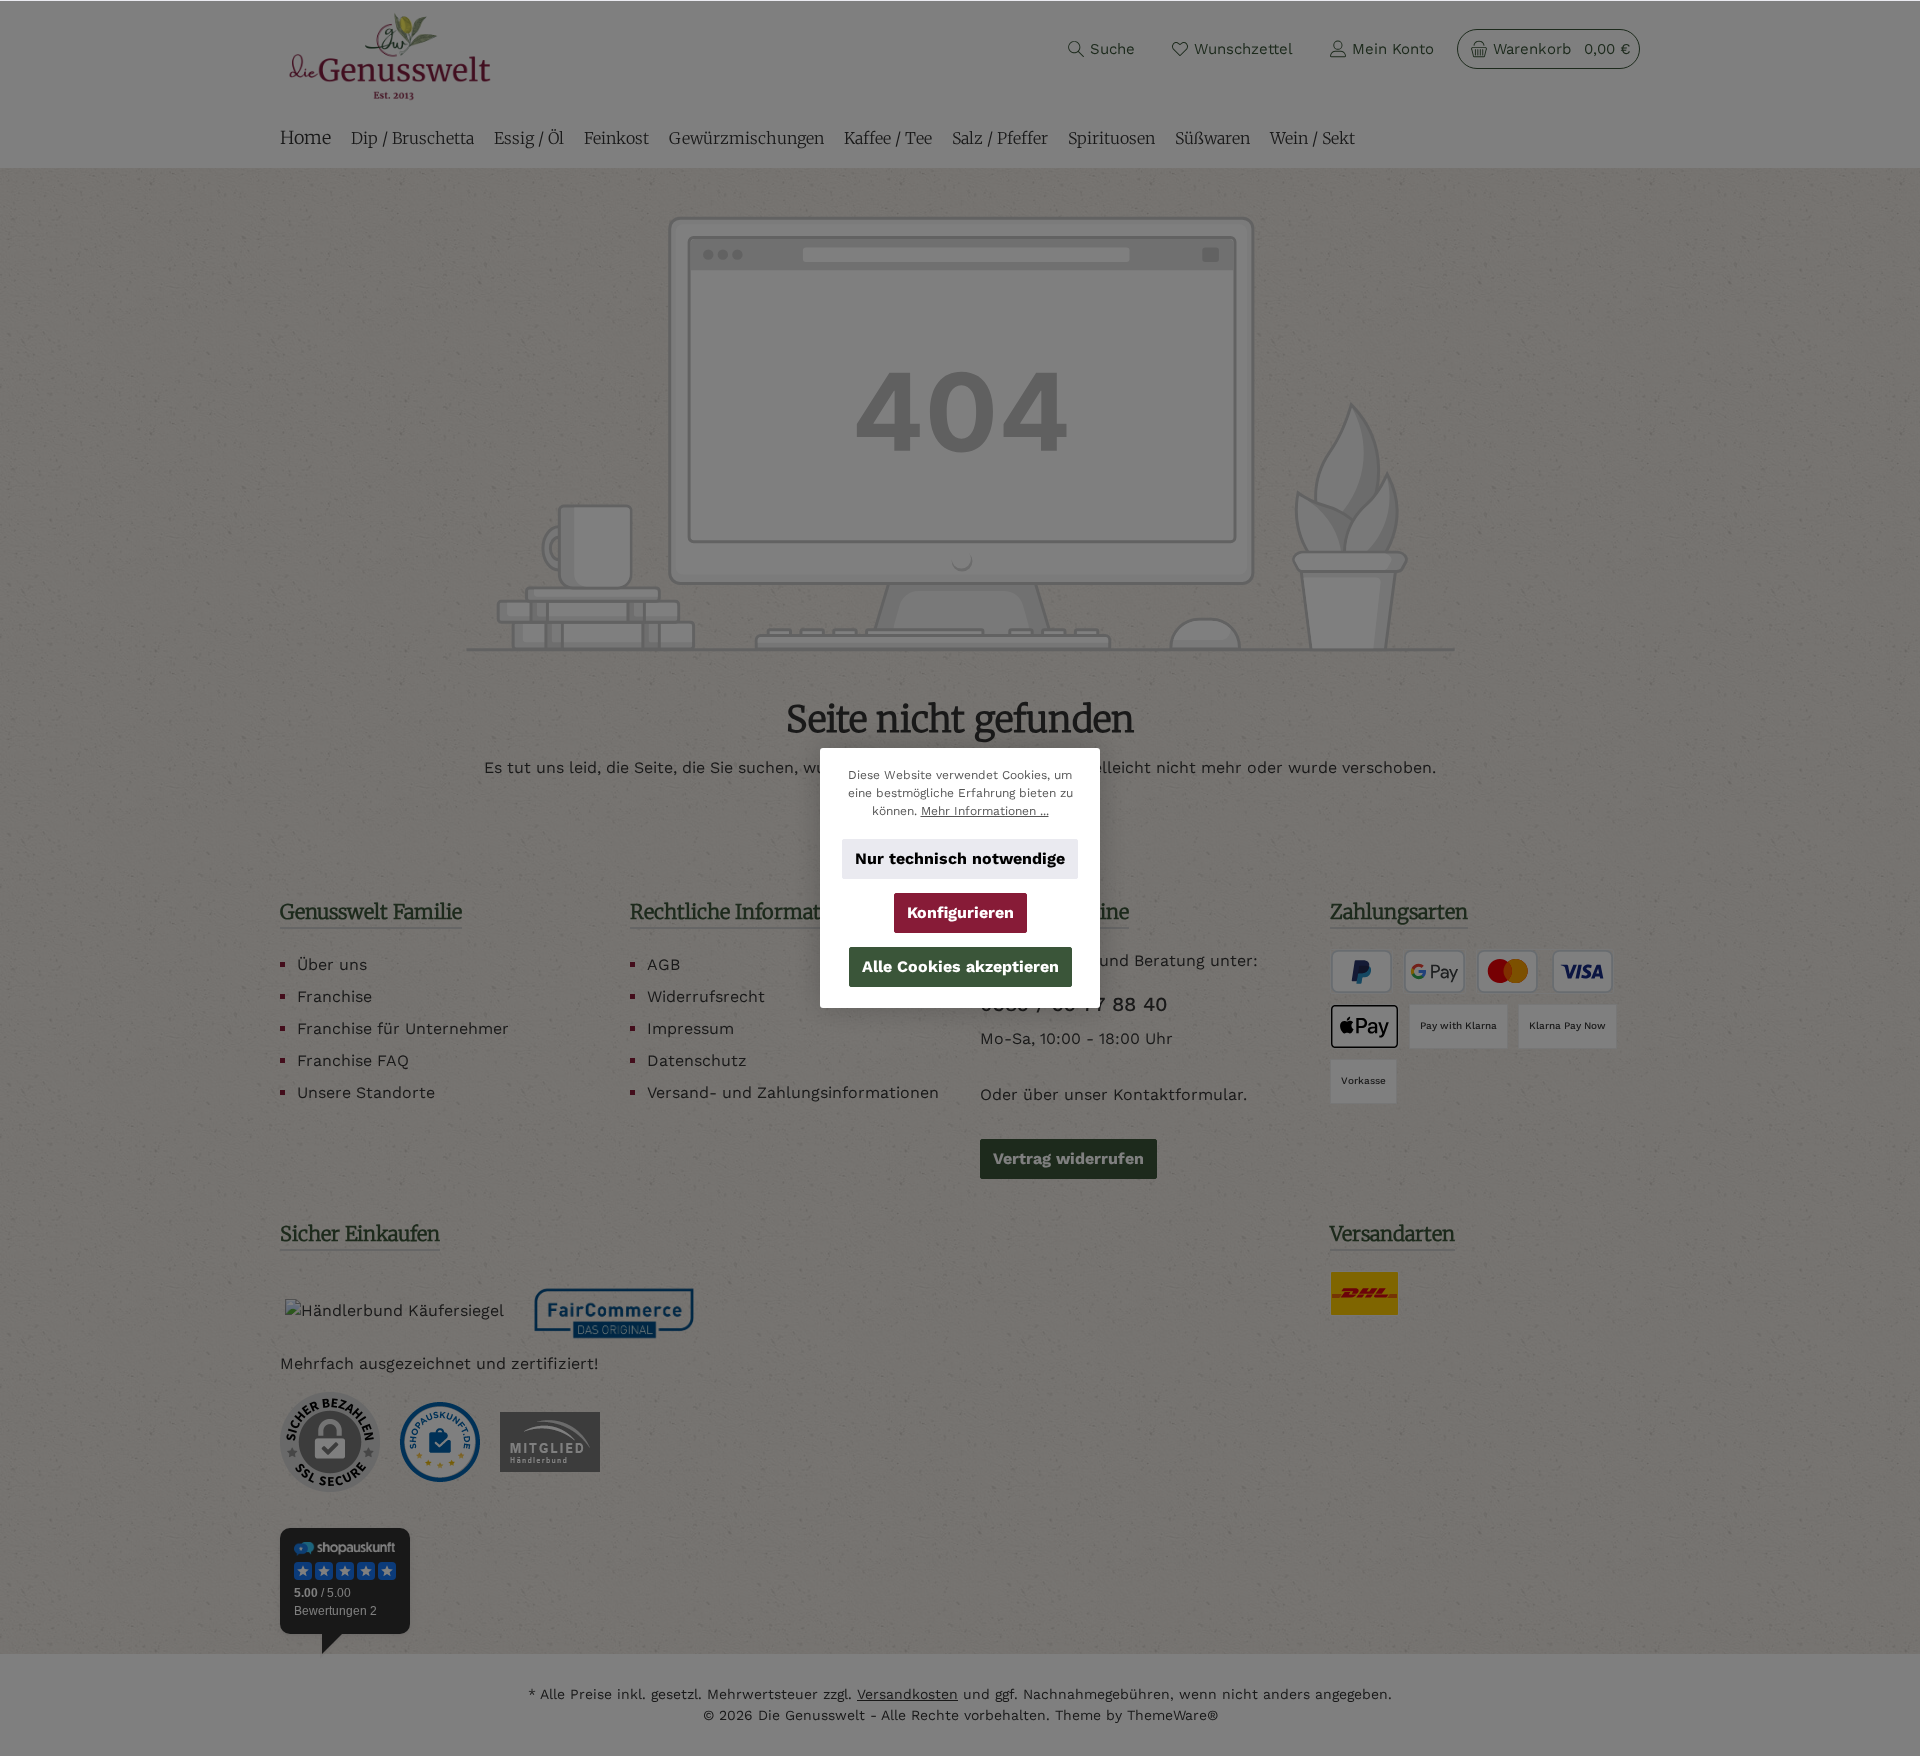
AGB (663, 964)
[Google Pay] (1434, 971)
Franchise (334, 996)
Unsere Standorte (366, 1092)
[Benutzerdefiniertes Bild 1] (440, 1442)
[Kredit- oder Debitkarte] (1545, 971)
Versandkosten (907, 1694)
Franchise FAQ (353, 1060)
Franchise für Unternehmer (403, 1028)
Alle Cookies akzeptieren (960, 966)
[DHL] (1364, 1293)
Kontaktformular (1178, 1094)
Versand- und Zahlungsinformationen (793, 1092)
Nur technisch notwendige (960, 858)
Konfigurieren (960, 912)
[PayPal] (1361, 971)
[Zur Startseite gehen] (390, 56)
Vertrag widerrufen (1068, 1158)
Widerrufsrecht (706, 996)
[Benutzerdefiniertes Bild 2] (550, 1442)
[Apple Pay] (1364, 1026)
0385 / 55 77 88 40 (1074, 1004)
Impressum (690, 1028)
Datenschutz (697, 1060)
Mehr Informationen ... (985, 811)
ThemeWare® (1172, 1715)
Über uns (332, 964)
